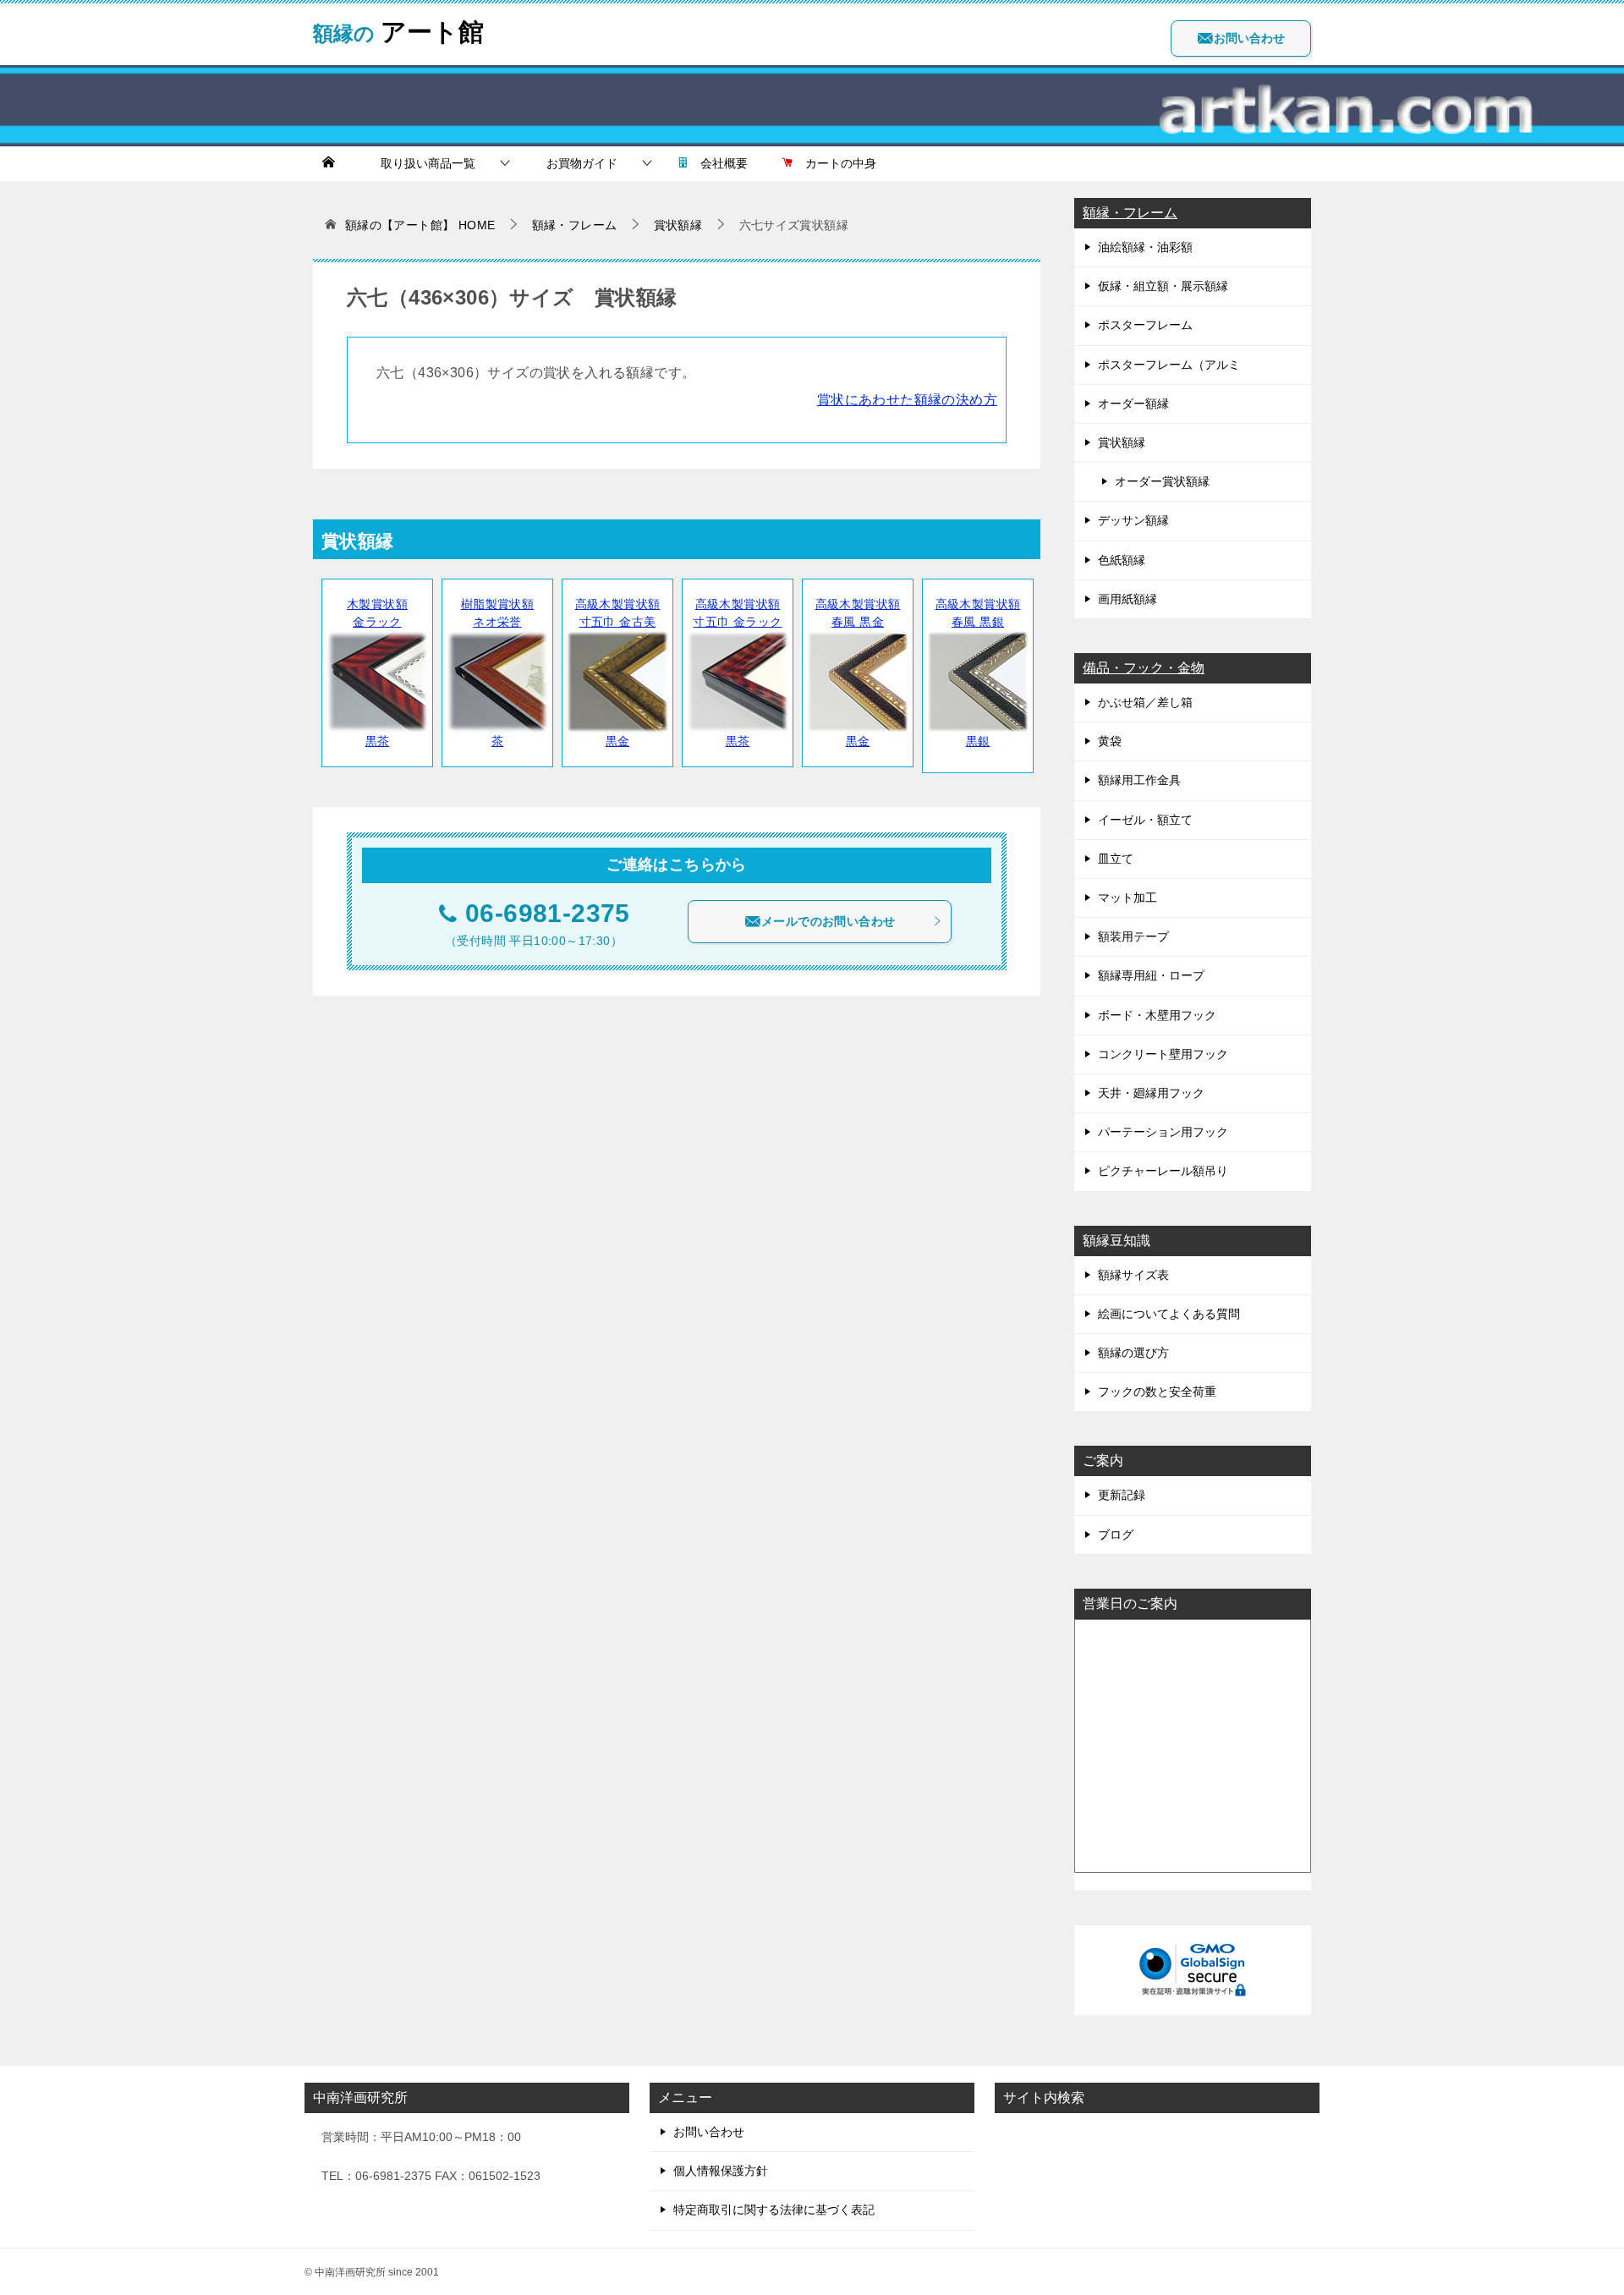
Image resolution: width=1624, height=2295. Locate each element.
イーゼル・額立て (1145, 820)
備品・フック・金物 (1144, 668)
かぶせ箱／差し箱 (1145, 702)
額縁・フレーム (1130, 213)
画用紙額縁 (1127, 599)
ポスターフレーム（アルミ (1169, 365)
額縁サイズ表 (1133, 1275)
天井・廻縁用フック (1151, 1093)
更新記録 (1122, 1495)
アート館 (398, 29)
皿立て (1116, 859)
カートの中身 (835, 163)
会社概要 (718, 163)
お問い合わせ (1249, 38)
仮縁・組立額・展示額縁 (1163, 286)
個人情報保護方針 (721, 2171)
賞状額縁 (1122, 442)
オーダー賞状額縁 (1162, 481)
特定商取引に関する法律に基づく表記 (774, 2210)
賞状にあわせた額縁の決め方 (907, 400)
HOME (420, 225)
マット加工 (1127, 898)
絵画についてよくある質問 (1169, 1314)
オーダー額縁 (1133, 404)
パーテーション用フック (1163, 1132)
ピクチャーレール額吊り (1163, 1171)
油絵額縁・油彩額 (1145, 247)
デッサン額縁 (1133, 520)
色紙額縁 (1122, 560)
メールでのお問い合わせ (828, 921)
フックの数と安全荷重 (1157, 1392)
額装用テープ (1133, 936)
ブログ (1116, 1535)
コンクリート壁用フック (1163, 1054)
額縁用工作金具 (1139, 780)
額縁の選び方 (1133, 1353)
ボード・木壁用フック (1157, 1015)
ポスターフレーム (1145, 325)
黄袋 (1110, 741)
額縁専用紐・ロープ (1151, 975)
